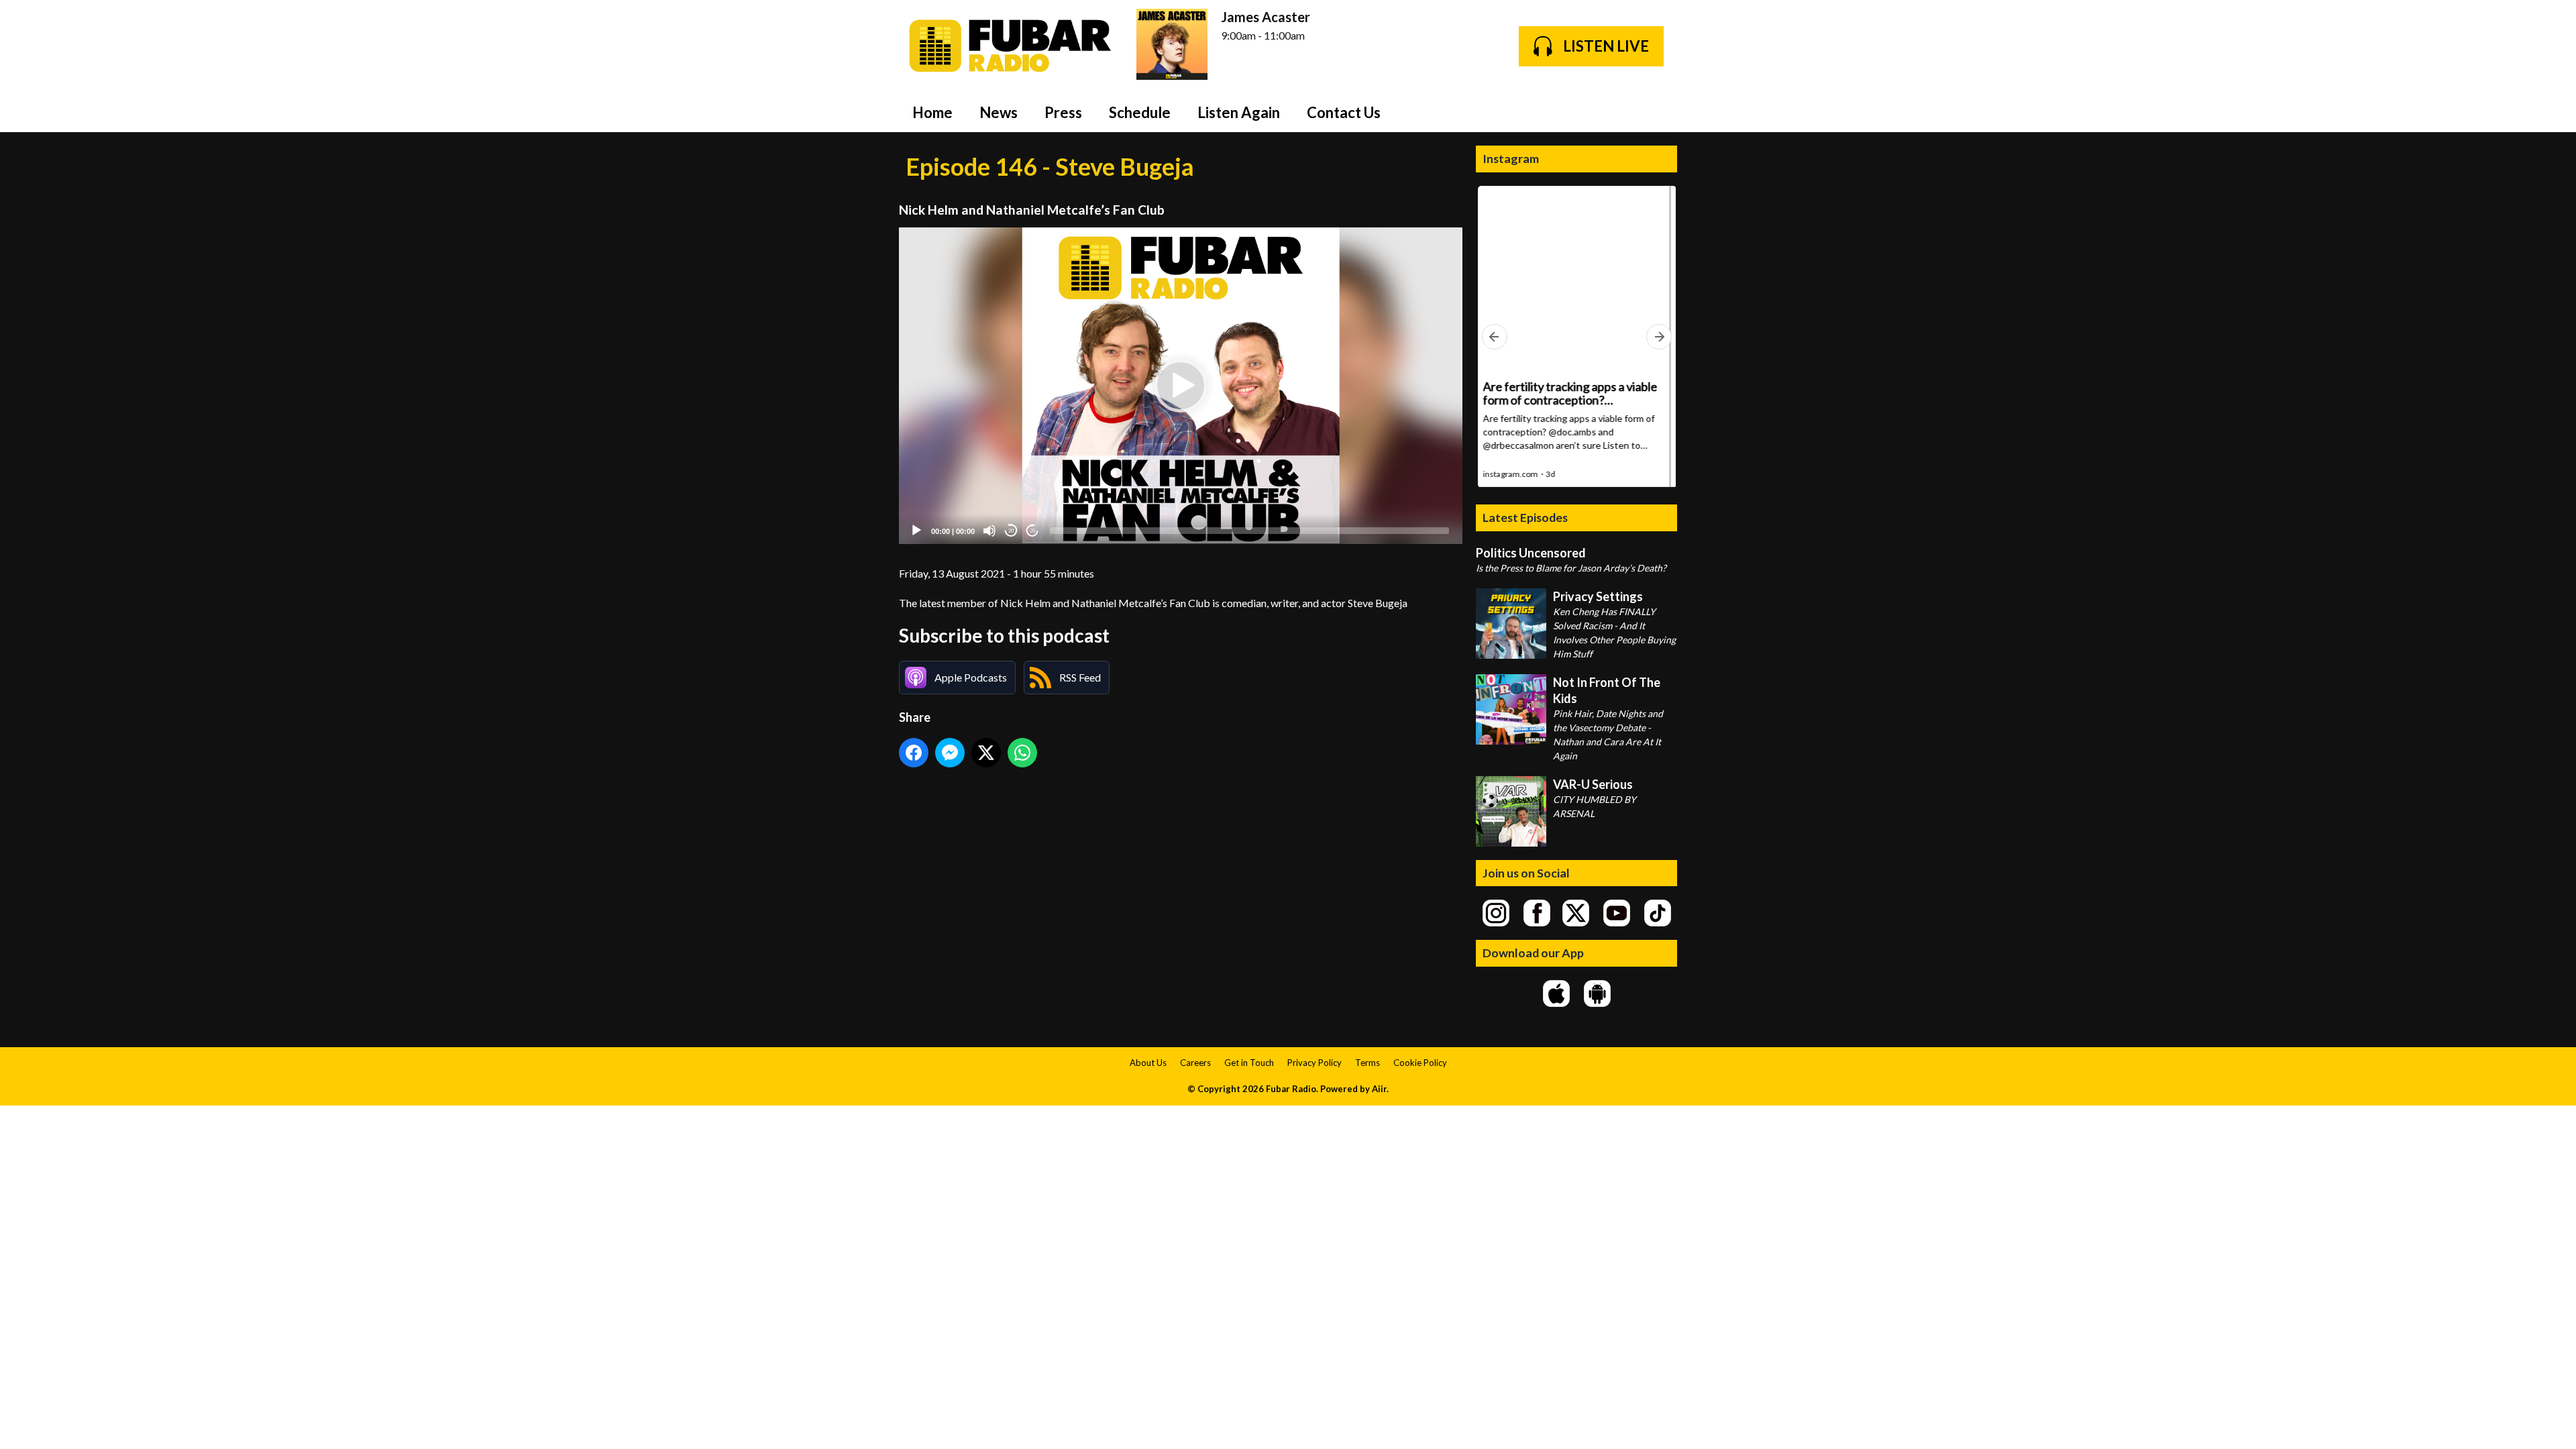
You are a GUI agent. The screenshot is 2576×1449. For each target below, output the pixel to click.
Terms (1367, 1063)
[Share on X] (986, 753)
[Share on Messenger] (950, 753)
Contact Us (1344, 112)
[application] (1181, 386)
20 (1011, 531)
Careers (1195, 1063)
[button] (1181, 386)
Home (932, 112)
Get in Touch (1249, 1063)
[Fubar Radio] (1011, 46)
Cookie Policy (1420, 1063)
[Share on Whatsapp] (1022, 753)
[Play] (916, 531)
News (999, 112)
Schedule (1140, 112)
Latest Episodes (1525, 517)
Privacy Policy (1314, 1063)
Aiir (1379, 1089)
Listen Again (1239, 112)
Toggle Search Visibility (1657, 112)
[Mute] (989, 531)
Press (1063, 112)
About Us (1148, 1063)
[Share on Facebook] (914, 753)
